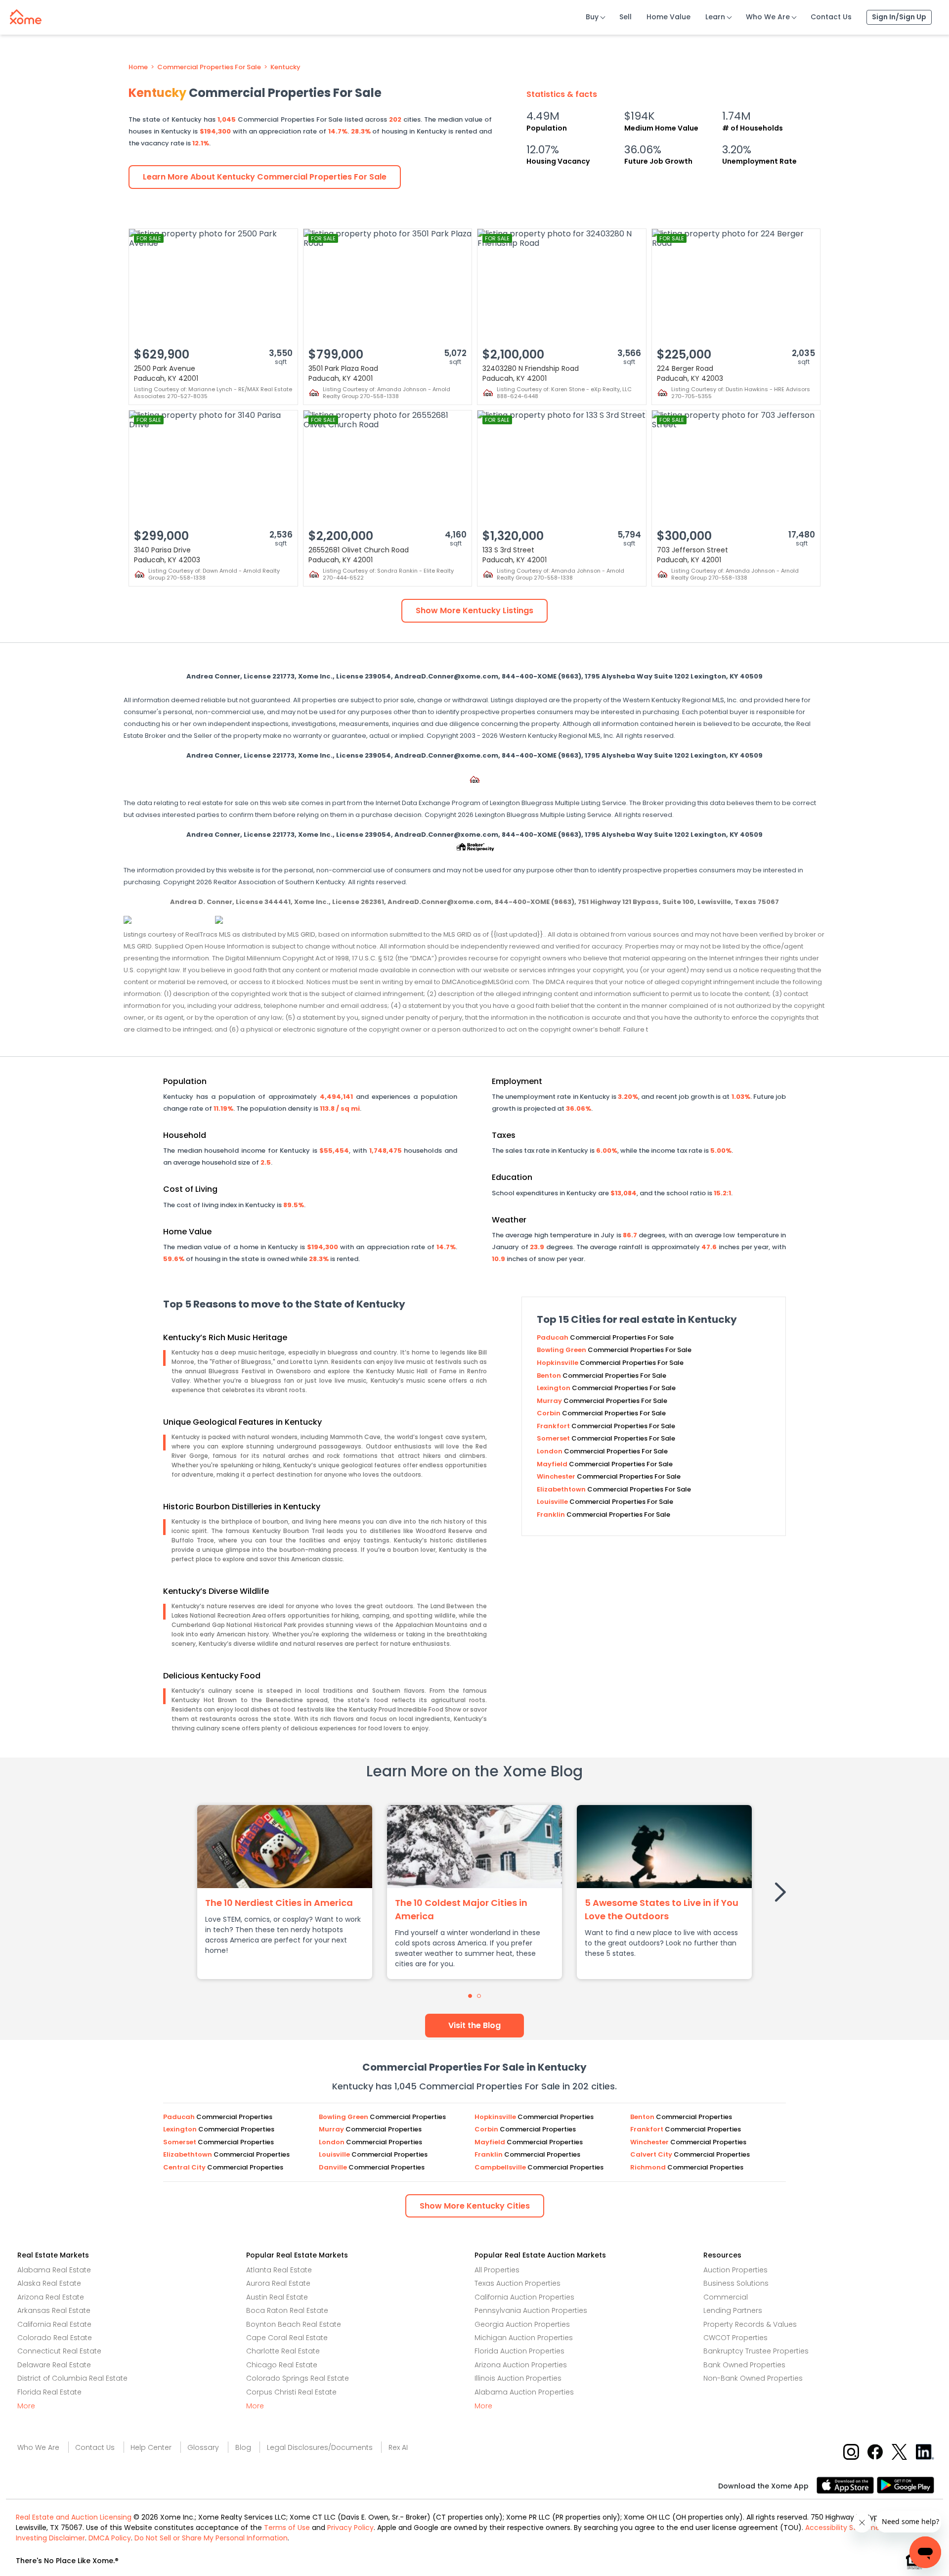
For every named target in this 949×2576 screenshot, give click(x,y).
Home (138, 67)
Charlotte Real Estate (283, 2351)
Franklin (552, 1514)
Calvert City (652, 2154)
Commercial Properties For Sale (209, 67)
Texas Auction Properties (518, 2283)
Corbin (549, 1413)
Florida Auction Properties (519, 2351)
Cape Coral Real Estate (287, 2338)
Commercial (726, 2297)
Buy (592, 17)
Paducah (553, 1337)
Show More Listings (474, 610)
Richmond (649, 2167)
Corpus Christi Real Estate (291, 2392)
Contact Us (831, 17)
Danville (334, 2167)
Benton (550, 1376)
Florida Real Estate (49, 2392)
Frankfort (554, 1426)
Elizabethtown (562, 1489)
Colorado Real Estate (55, 2338)
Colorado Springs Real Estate (298, 2378)
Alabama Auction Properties (524, 2392)
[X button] (900, 2451)
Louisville (553, 1502)
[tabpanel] (285, 1892)
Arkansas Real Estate (54, 2310)
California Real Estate (54, 2324)
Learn (715, 17)
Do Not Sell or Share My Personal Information (211, 2538)
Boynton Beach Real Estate (294, 2324)
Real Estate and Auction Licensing (74, 2517)
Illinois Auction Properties (518, 2378)
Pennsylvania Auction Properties (531, 2310)
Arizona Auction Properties (521, 2365)
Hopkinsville (558, 1363)
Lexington (554, 1388)
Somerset (554, 1438)
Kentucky (285, 67)
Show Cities (475, 2206)
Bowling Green (562, 1350)
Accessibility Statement (846, 2528)
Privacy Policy (350, 2528)
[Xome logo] (26, 15)
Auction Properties (735, 2270)
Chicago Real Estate (282, 2365)
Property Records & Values (750, 2324)
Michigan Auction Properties (524, 2338)
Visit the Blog (474, 2025)
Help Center (151, 2447)
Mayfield (553, 1464)
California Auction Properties (524, 2297)
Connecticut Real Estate (59, 2351)
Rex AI (398, 2447)
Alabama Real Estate (54, 2270)
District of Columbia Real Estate (72, 2378)
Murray (550, 1401)
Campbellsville (501, 2167)
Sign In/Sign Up (899, 17)
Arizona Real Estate (51, 2297)
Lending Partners (733, 2310)
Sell (625, 17)
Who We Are (768, 17)
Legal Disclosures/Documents (320, 2447)
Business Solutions (736, 2283)
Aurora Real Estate (278, 2283)
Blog (243, 2447)
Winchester (557, 1476)
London (550, 1451)
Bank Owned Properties (744, 2365)
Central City (185, 2167)
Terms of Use (287, 2528)
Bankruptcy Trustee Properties (756, 2351)
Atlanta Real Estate (279, 2270)
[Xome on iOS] (847, 2484)
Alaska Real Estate (49, 2283)
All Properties (497, 2270)
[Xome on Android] (906, 2484)
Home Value (669, 17)
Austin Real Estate (277, 2297)
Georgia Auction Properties (522, 2324)
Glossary (203, 2447)
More (26, 2406)
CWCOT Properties (735, 2338)
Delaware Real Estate (54, 2365)
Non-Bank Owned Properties (753, 2378)
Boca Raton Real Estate (287, 2310)
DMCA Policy (110, 2538)
